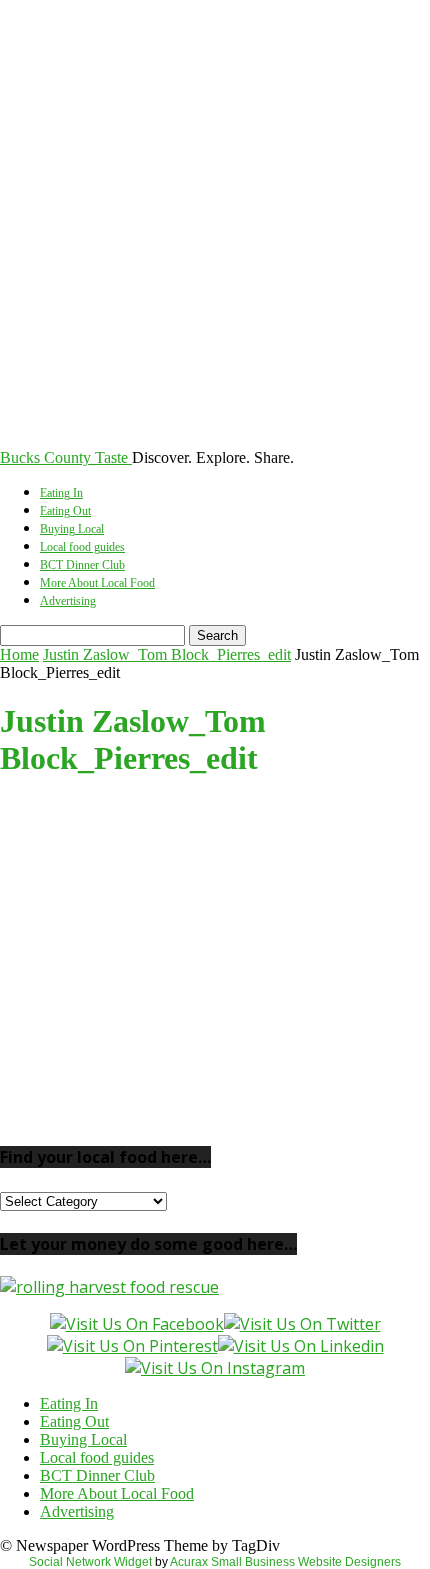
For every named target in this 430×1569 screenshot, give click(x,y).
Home (19, 654)
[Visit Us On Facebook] (137, 1324)
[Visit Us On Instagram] (215, 1368)
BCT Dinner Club (82, 565)
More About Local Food (97, 583)
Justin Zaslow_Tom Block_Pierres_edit (167, 654)
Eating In (61, 493)
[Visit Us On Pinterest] (132, 1346)
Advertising (68, 601)
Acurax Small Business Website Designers (285, 1562)
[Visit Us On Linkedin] (301, 1346)
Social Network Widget (90, 1562)
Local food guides (82, 547)
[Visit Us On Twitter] (302, 1324)
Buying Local (72, 529)
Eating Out (65, 511)
